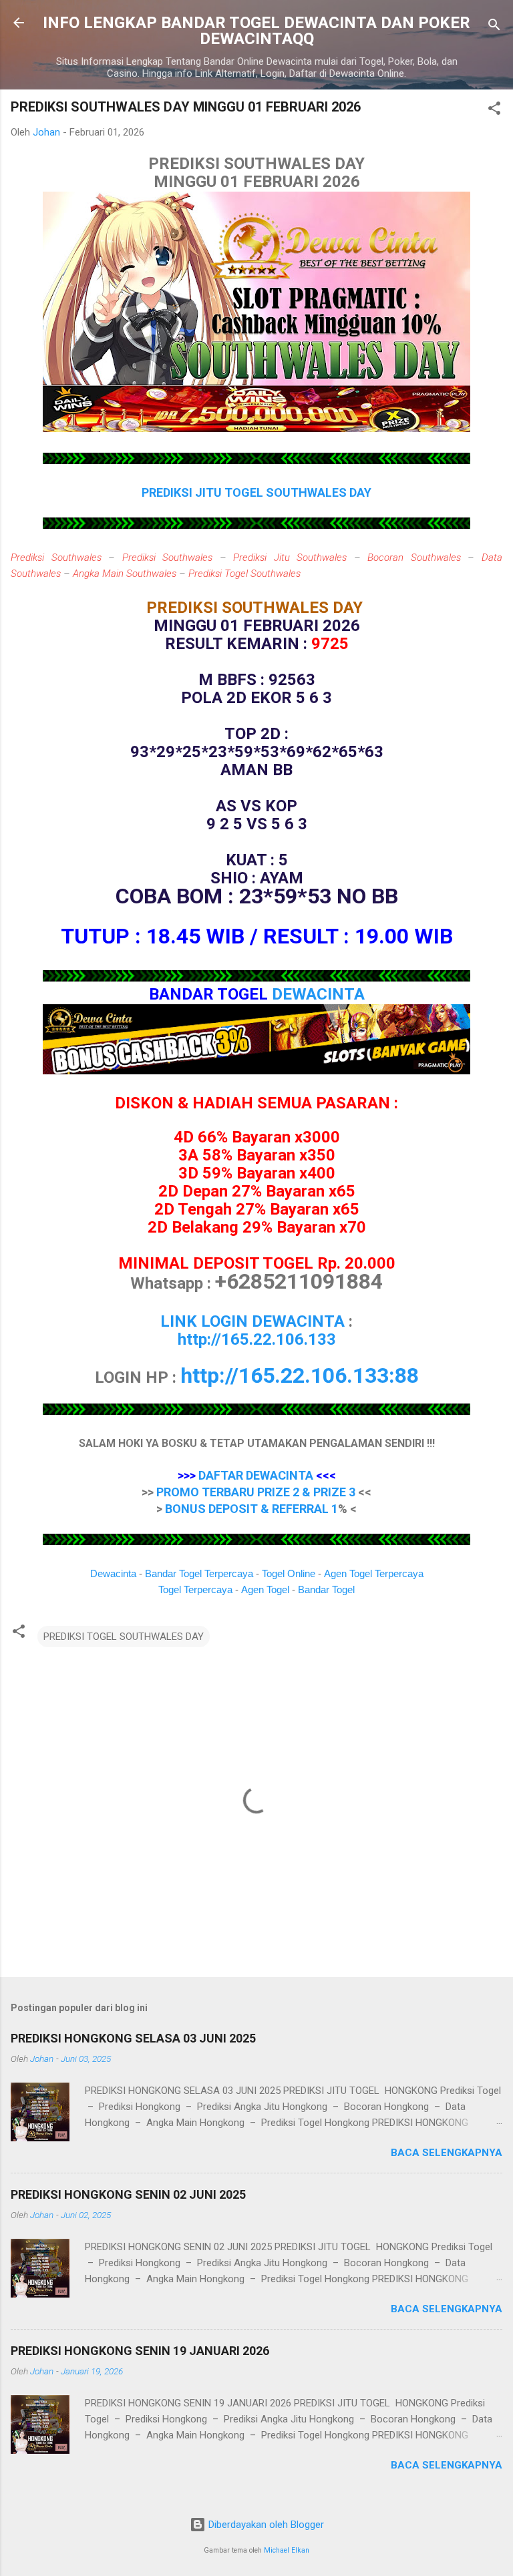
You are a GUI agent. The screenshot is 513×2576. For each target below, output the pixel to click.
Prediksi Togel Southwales (244, 574)
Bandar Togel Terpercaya (199, 1573)
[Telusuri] (494, 27)
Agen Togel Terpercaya (374, 1573)
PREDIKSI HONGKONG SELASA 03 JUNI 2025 (133, 2038)
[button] (494, 111)
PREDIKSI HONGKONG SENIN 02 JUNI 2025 (128, 2194)
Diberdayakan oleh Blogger (265, 2525)
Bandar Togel (326, 1589)
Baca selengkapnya (447, 2153)
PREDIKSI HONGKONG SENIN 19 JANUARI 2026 (140, 2351)
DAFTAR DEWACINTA (256, 1475)
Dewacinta (113, 1573)
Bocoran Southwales (414, 558)
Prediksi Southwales (56, 558)
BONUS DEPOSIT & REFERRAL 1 (251, 1509)
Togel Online (289, 1573)
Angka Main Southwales (125, 574)
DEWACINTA (318, 994)
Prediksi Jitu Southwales (290, 558)
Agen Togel (265, 1589)
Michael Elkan (287, 2550)
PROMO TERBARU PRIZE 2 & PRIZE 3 (256, 1492)
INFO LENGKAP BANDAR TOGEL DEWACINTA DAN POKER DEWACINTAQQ (256, 31)
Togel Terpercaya (195, 1589)
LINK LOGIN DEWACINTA (252, 1321)
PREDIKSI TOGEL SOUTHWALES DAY (124, 1637)
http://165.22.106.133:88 (300, 1375)
